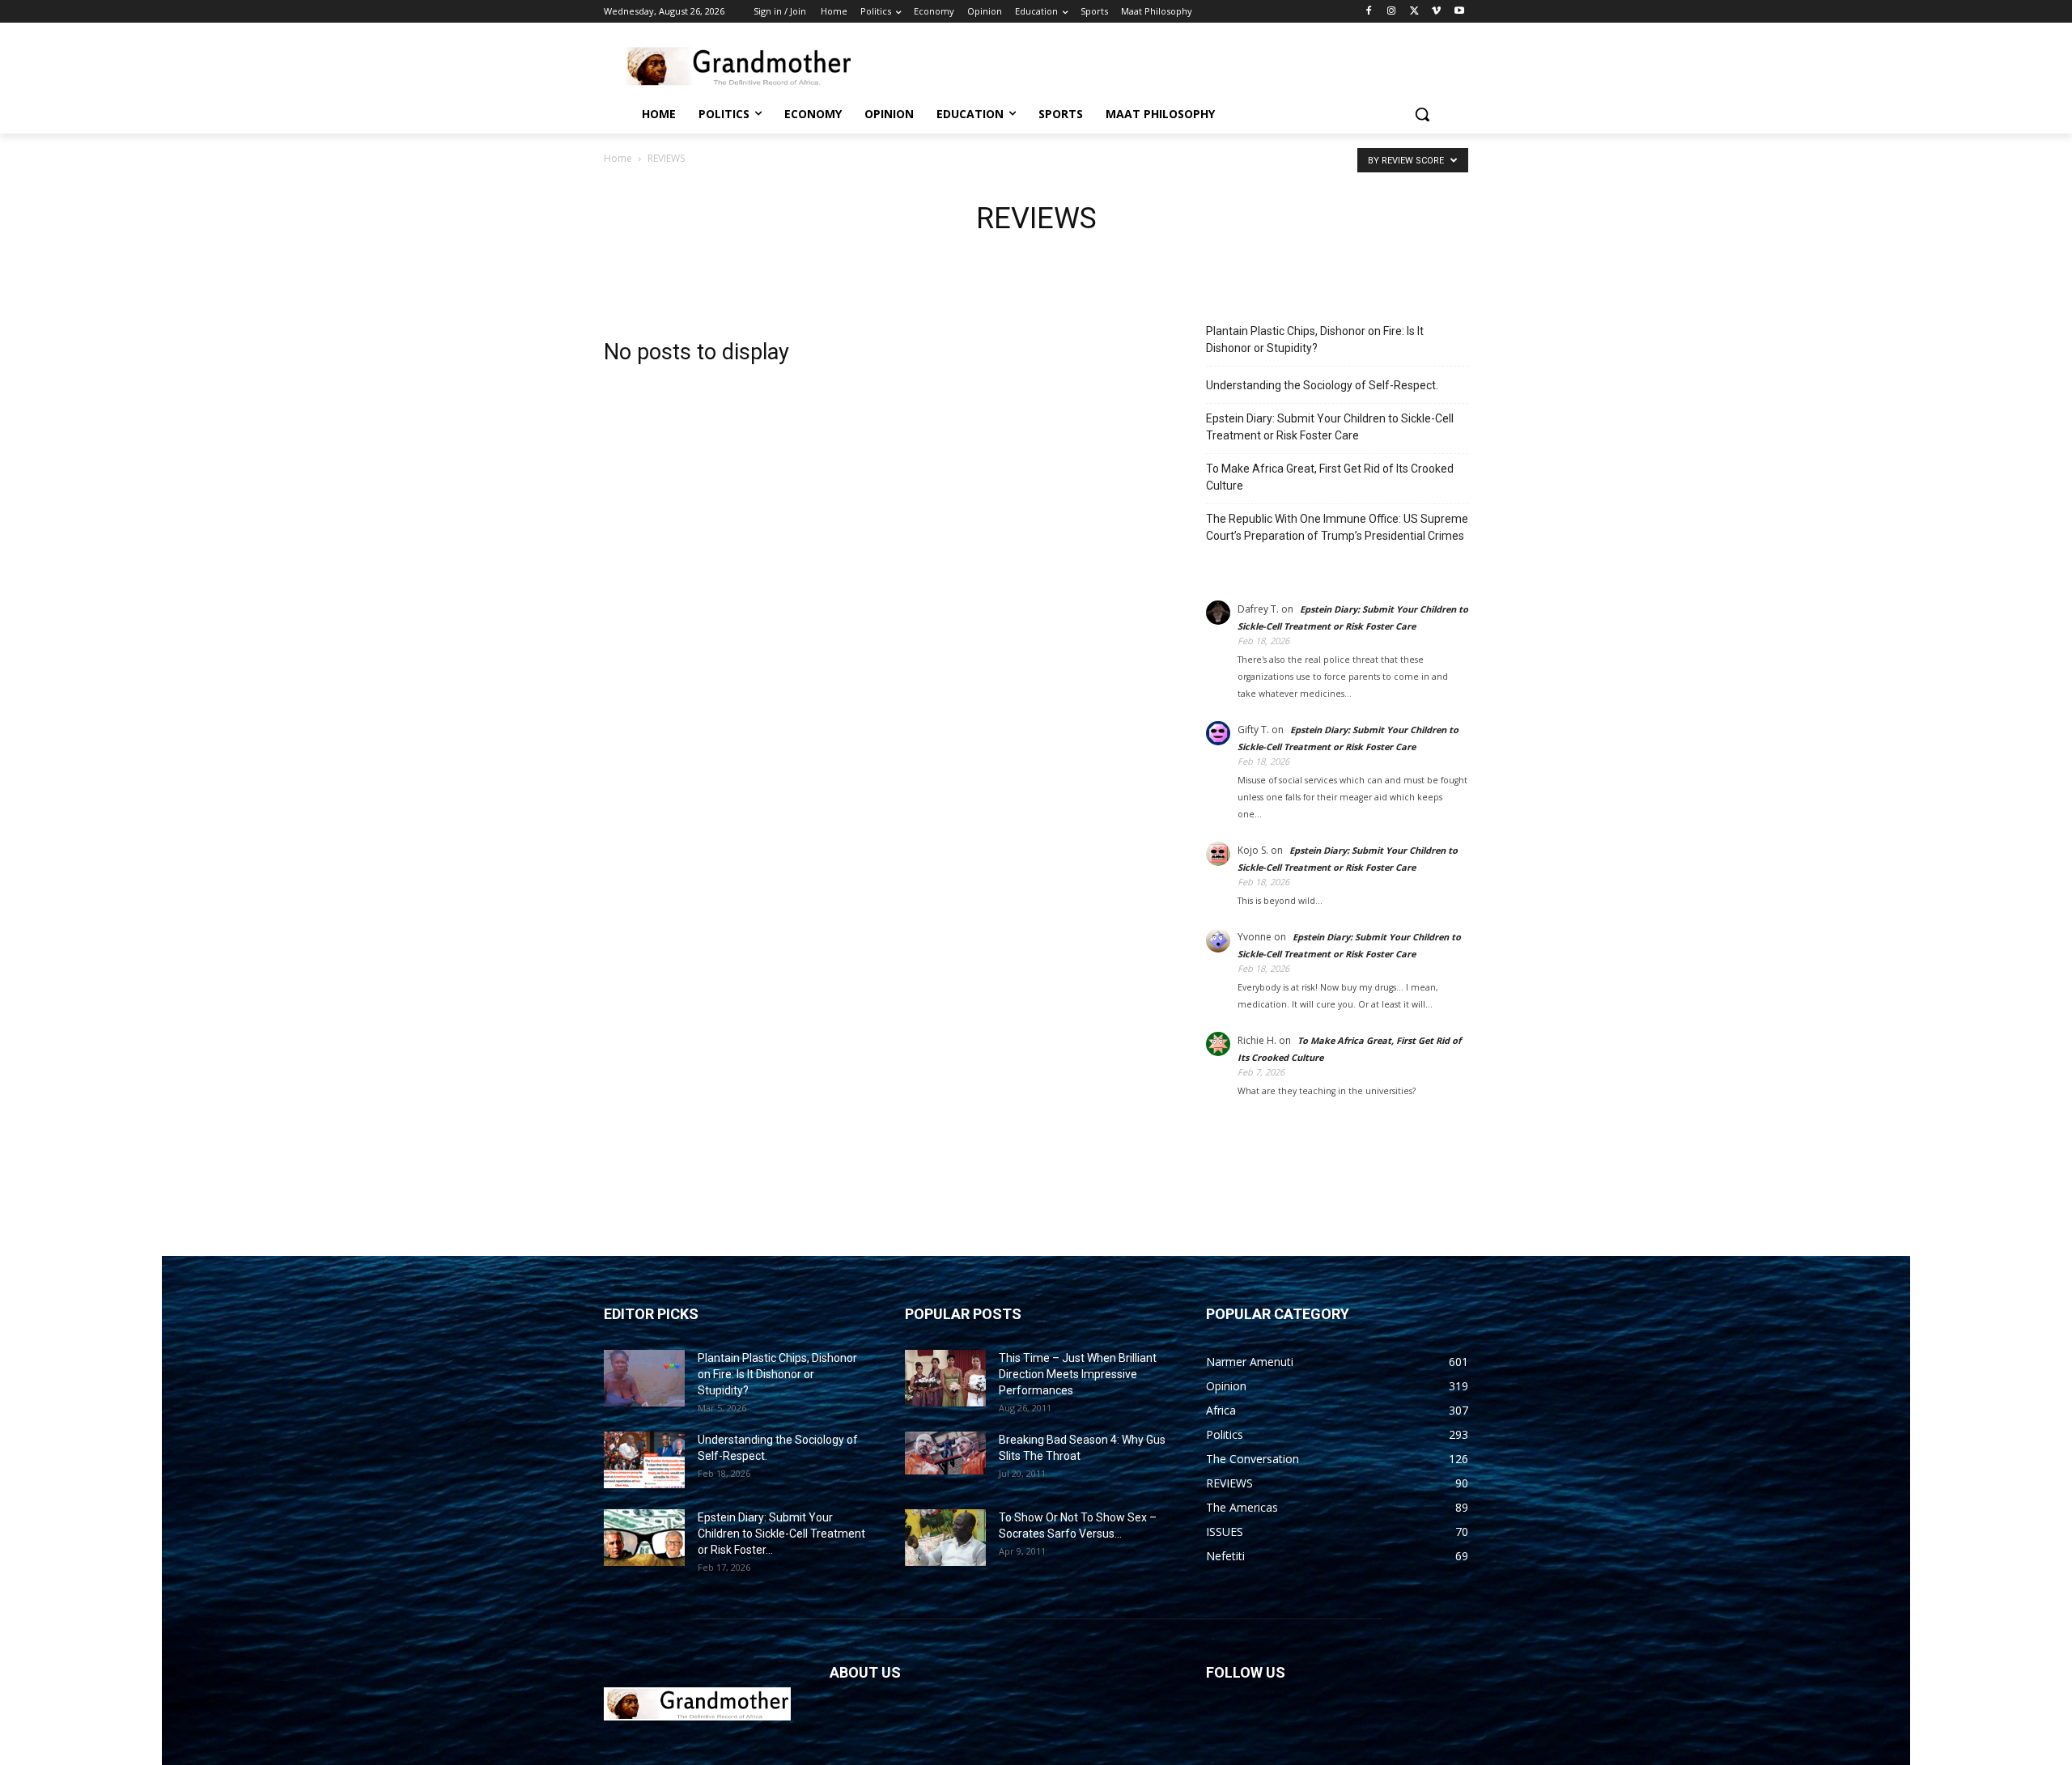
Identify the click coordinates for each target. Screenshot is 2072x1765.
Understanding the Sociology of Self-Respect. (1322, 385)
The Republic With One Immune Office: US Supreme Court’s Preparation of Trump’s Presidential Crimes (1337, 527)
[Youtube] (1459, 12)
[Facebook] (1369, 12)
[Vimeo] (1436, 12)
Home (618, 158)
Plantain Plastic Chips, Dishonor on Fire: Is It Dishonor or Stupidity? (1315, 339)
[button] (1422, 114)
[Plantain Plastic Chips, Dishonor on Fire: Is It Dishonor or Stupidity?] (644, 1378)
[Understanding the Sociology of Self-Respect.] (644, 1460)
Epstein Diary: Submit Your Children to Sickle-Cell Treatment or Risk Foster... (781, 1534)
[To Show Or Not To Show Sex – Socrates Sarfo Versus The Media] (945, 1538)
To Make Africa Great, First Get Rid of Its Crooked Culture (1330, 477)
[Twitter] (1414, 12)
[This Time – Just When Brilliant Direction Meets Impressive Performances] (945, 1378)
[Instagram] (1392, 12)
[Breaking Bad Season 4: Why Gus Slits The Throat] (945, 1453)
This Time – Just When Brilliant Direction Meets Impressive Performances (1078, 1374)
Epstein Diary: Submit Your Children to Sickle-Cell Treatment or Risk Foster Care (1330, 427)
